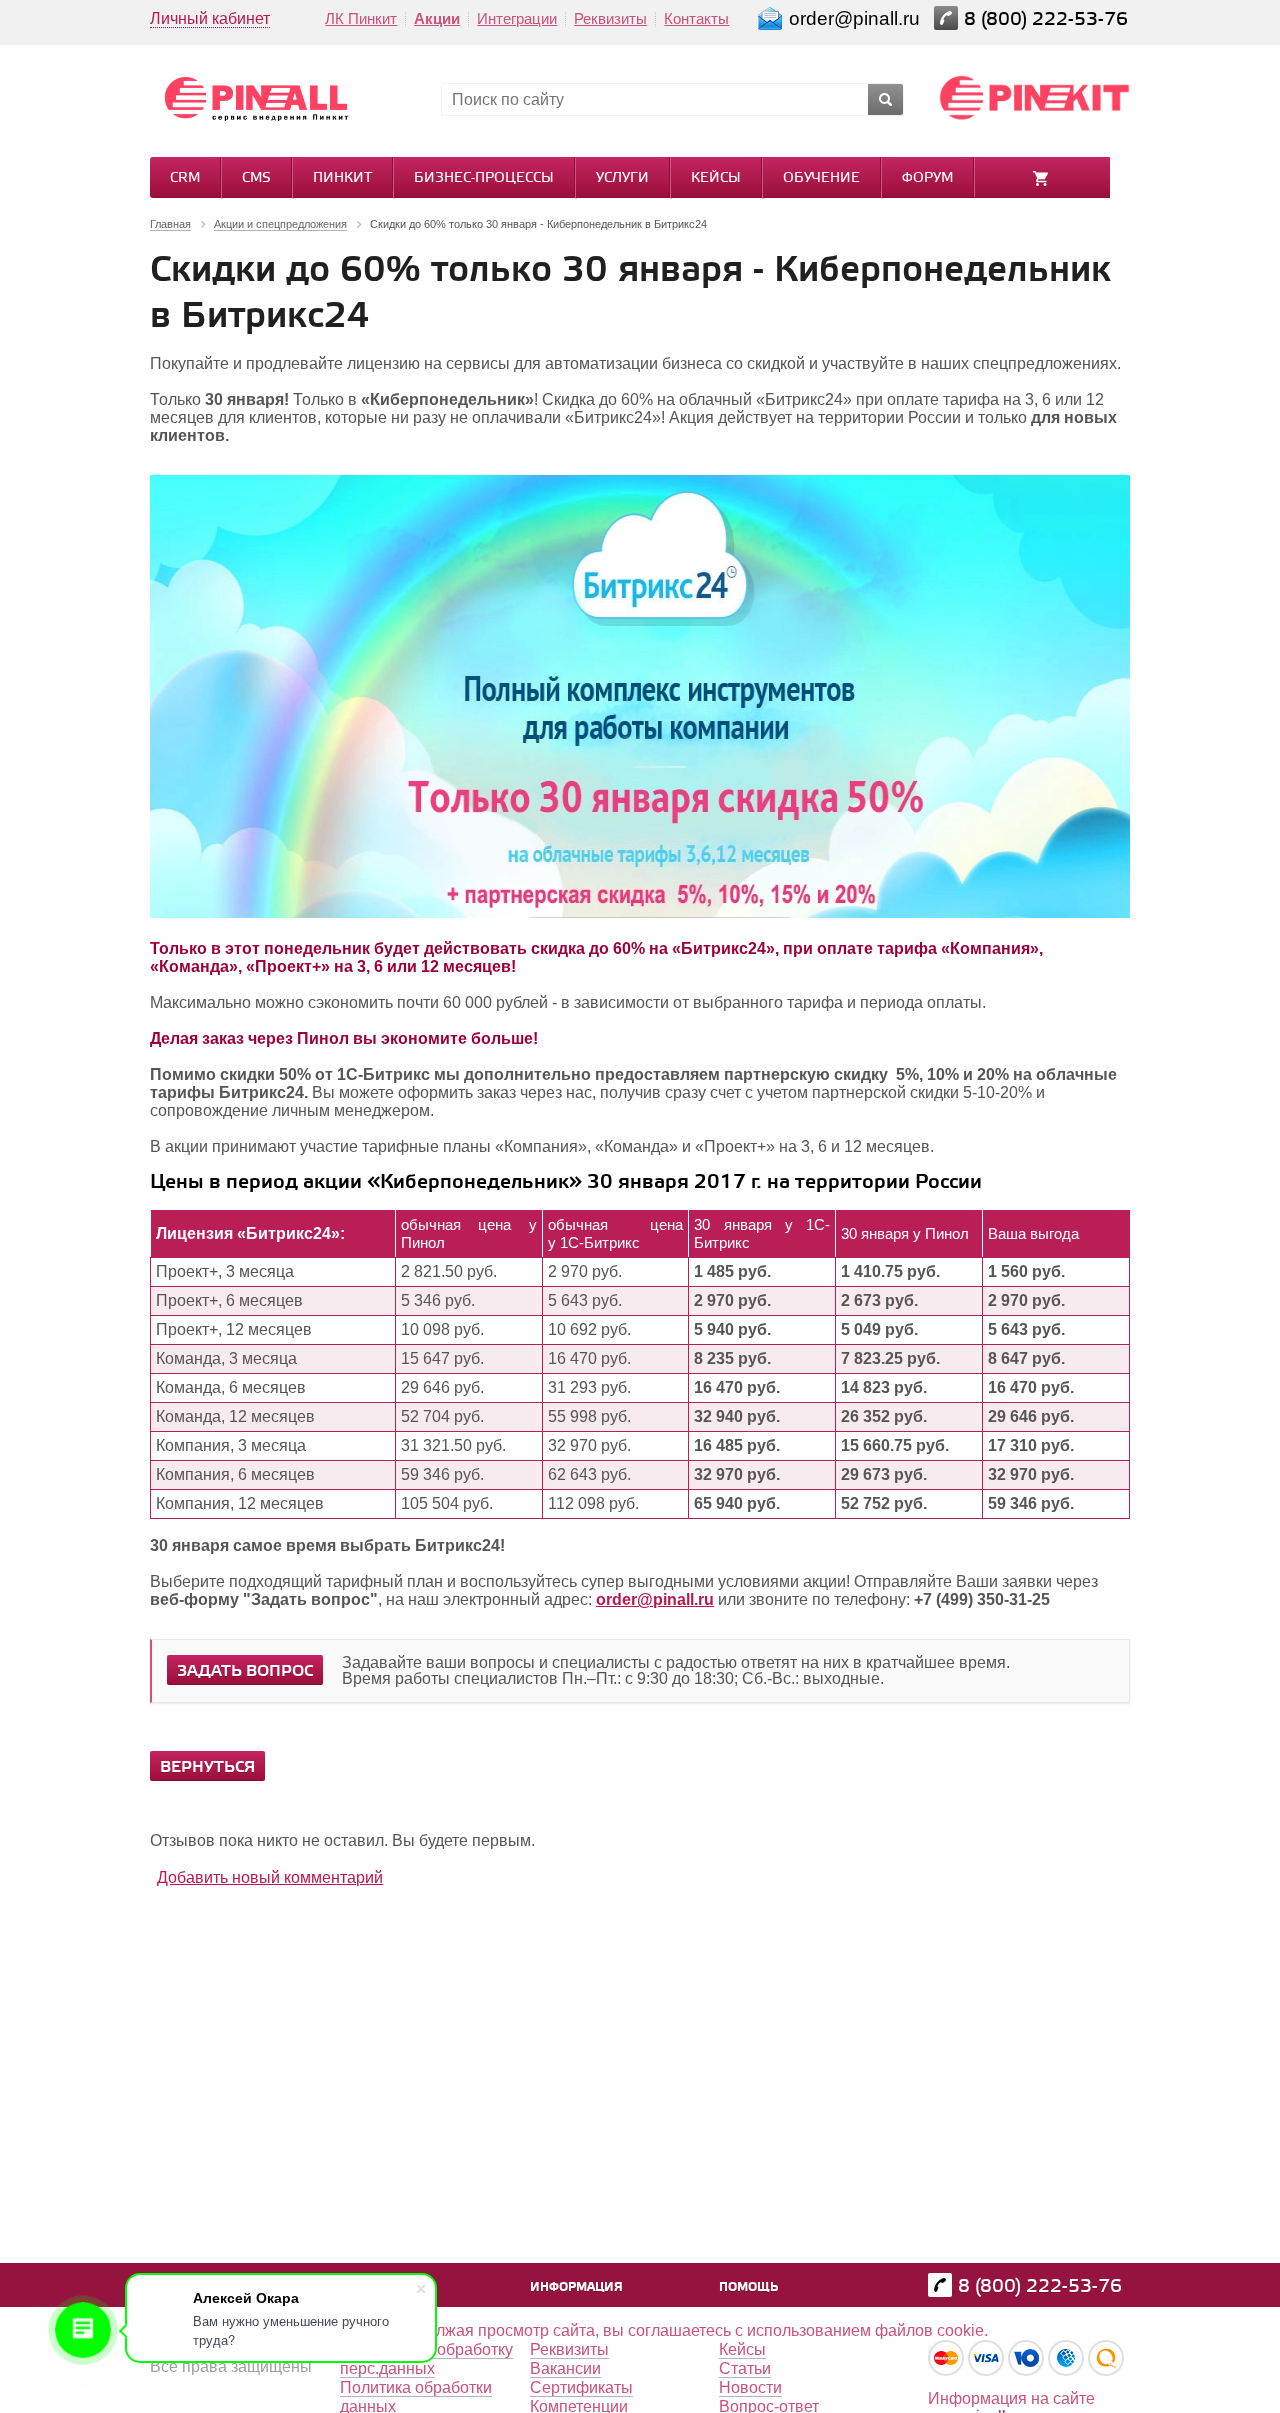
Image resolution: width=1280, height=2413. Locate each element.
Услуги (622, 178)
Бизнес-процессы (484, 178)
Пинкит (342, 178)
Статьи (745, 2368)
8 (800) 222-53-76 (1048, 19)
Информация (576, 2287)
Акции (437, 18)
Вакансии (565, 2368)
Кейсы (716, 178)
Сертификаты (581, 2387)
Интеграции (517, 18)
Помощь (748, 2287)
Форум (927, 178)
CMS (256, 178)
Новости (750, 2387)
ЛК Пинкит (361, 18)
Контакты (696, 18)
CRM (185, 178)
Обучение (821, 178)
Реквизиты (610, 18)
